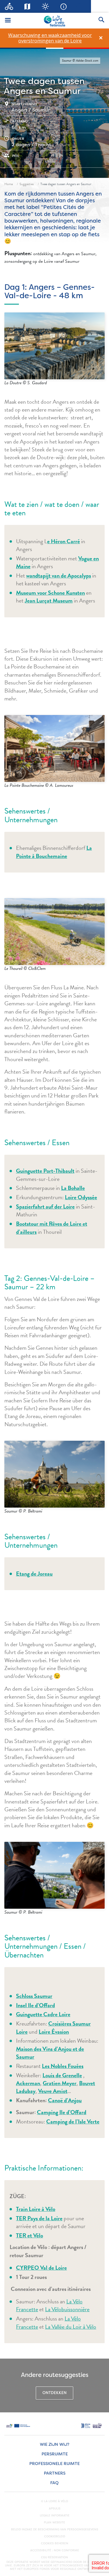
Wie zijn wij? (54, 2444)
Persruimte (55, 2454)
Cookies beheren (55, 2543)
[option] (50, 38)
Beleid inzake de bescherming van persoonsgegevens (55, 2529)
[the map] (27, 6)
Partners (55, 2473)
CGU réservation (54, 2557)
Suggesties (27, 184)
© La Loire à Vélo (54, 2501)
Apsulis (55, 2509)
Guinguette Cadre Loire (43, 2014)
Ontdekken (54, 2393)
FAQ (54, 2483)
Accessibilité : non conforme (55, 2550)
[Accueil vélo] (9, 6)
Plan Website (54, 2523)
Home (9, 184)
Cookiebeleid (55, 2536)
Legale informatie (55, 2516)
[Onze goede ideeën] (45, 6)
